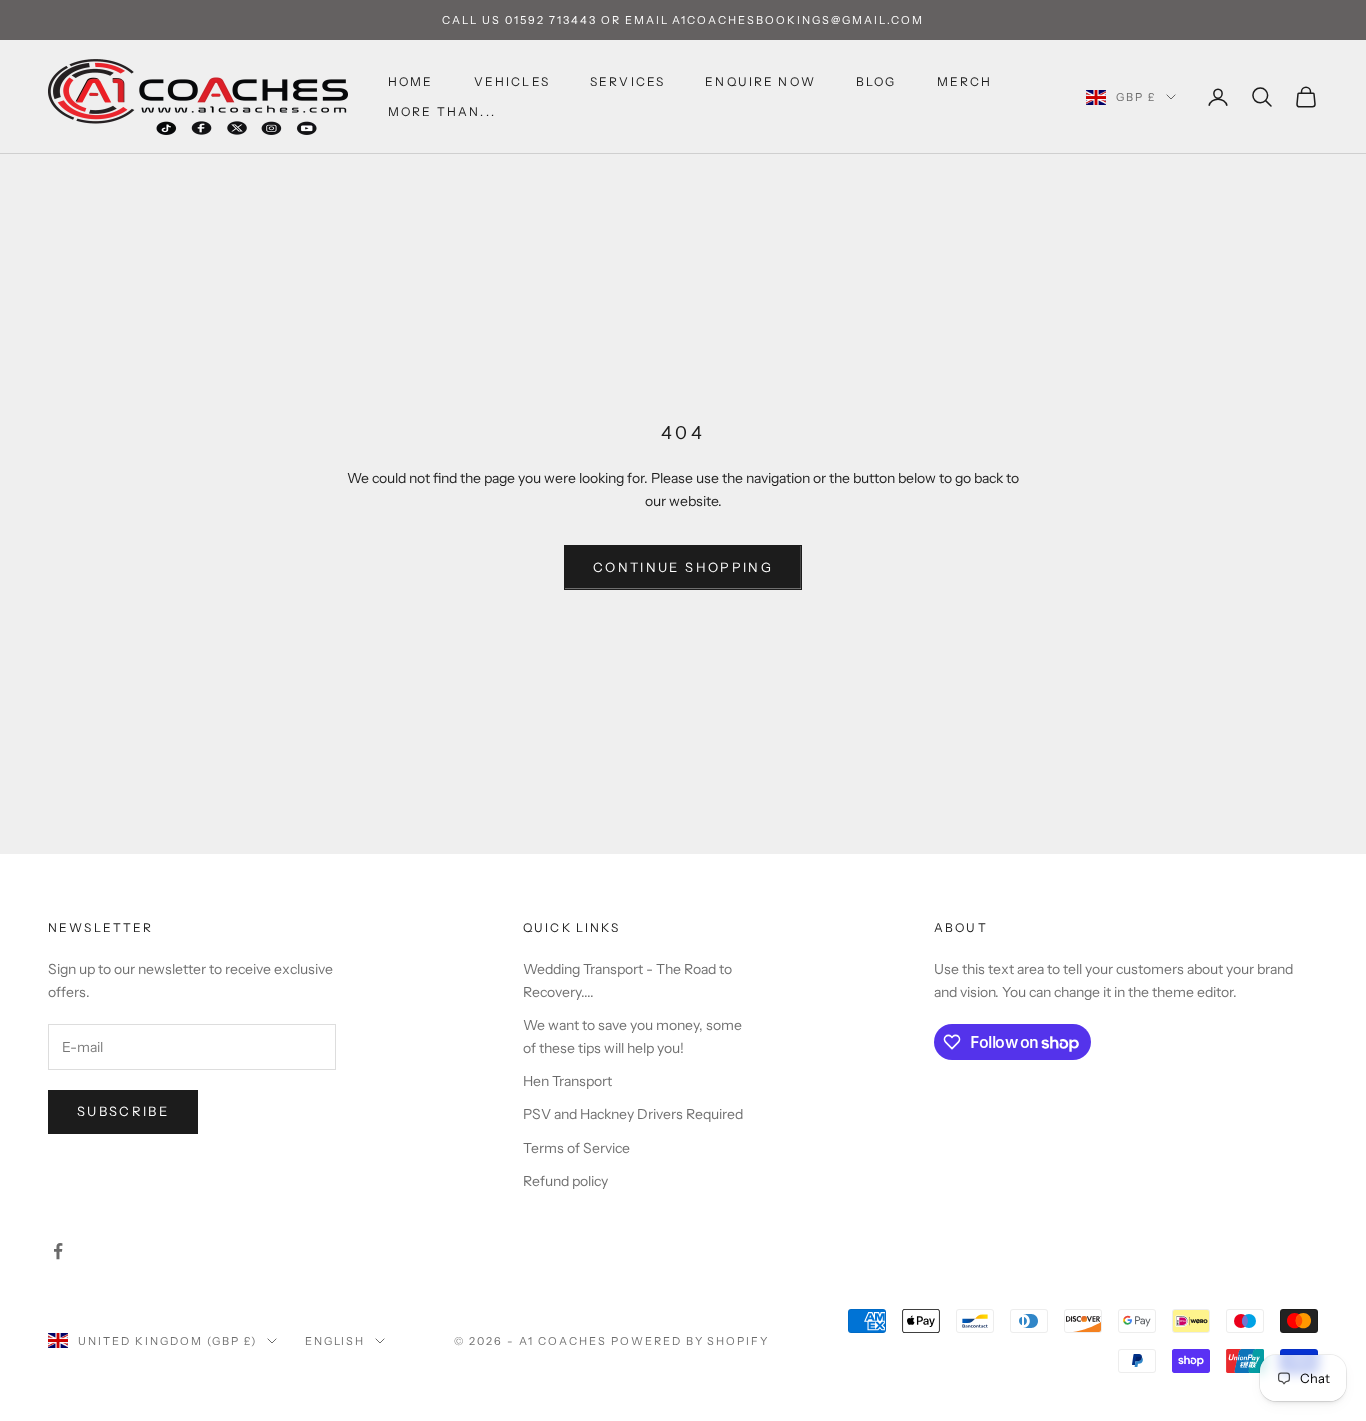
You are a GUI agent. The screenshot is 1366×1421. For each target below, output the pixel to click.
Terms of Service (576, 1148)
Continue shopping (683, 567)
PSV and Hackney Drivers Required (633, 1114)
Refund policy (565, 1181)
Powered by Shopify (690, 1341)
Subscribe (123, 1111)
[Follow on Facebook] (58, 1251)
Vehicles (512, 81)
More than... (442, 111)
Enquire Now (760, 81)
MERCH (965, 81)
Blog (876, 81)
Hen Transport (567, 1081)
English (335, 1341)
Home (411, 81)
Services (627, 81)
